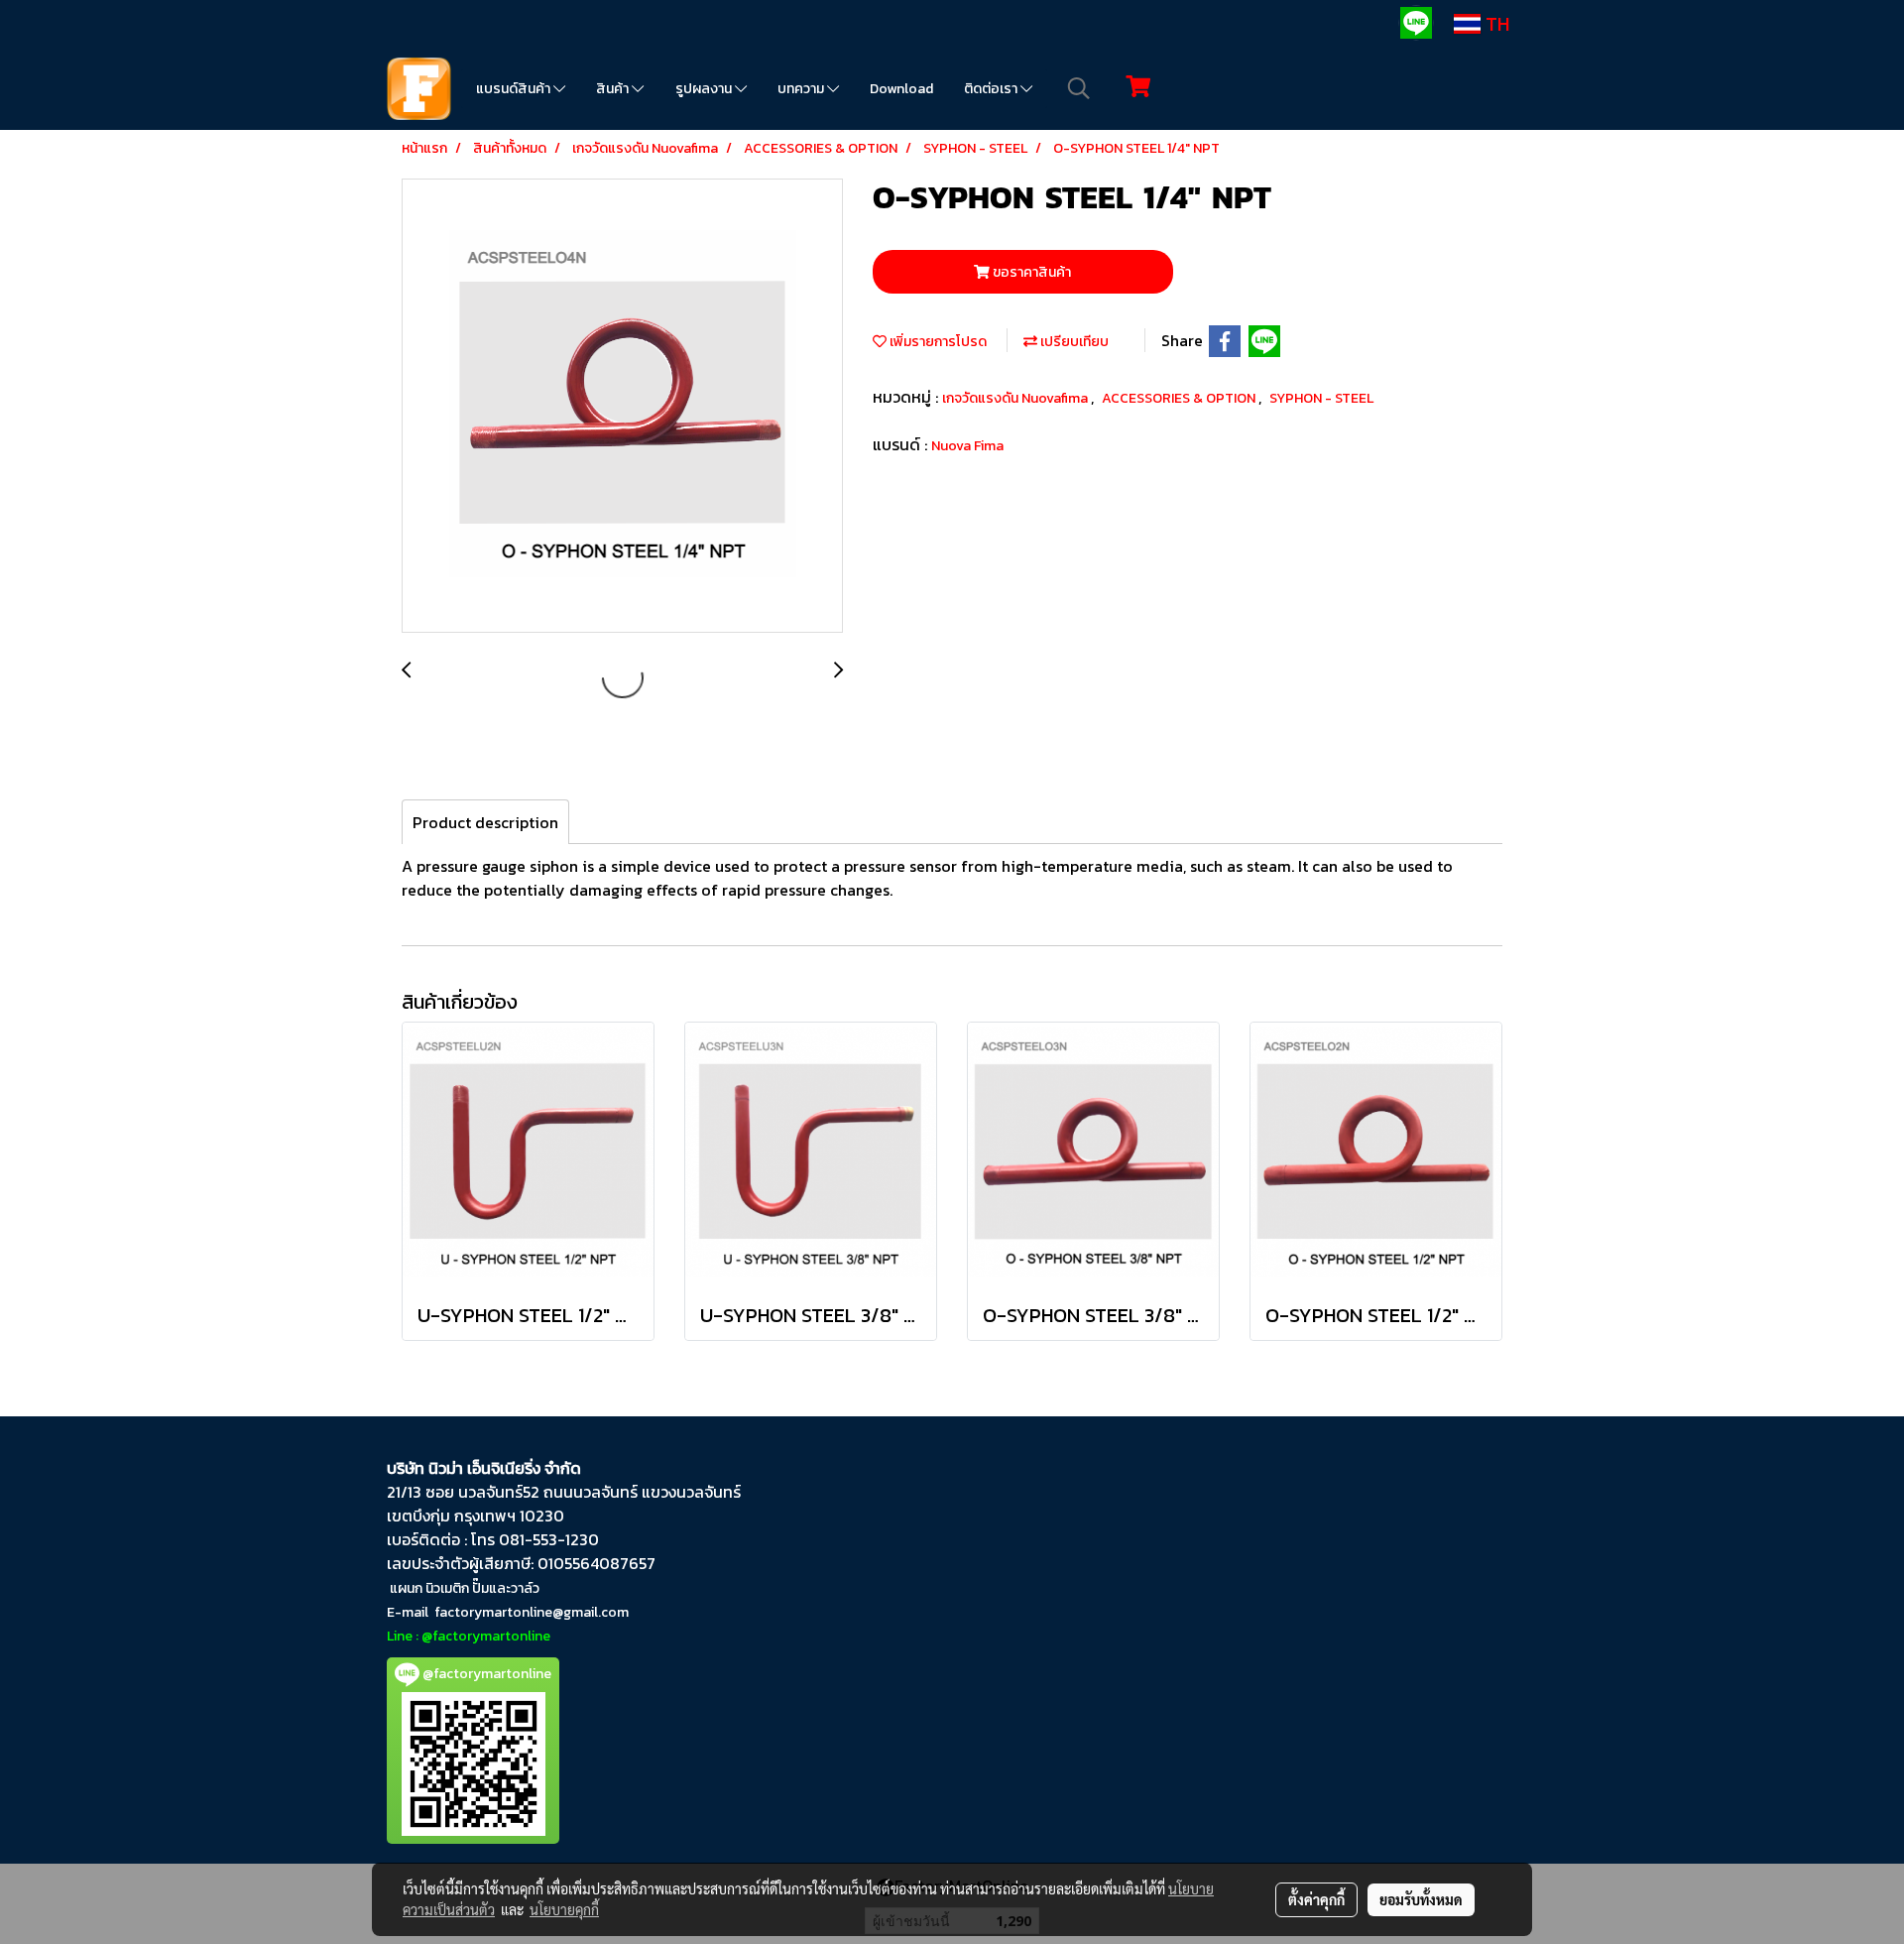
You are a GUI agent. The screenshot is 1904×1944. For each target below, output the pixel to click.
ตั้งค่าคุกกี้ (1316, 1899)
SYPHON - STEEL (1321, 398)
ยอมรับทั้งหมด (1421, 1899)
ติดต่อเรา (992, 89)
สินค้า (614, 89)
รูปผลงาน (705, 89)
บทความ (802, 89)
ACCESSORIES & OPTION (1180, 398)
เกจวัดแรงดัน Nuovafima (1016, 398)
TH (1495, 24)
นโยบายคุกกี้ (564, 1909)
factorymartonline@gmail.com (532, 1612)
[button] (1079, 88)
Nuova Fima (967, 446)
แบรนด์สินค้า (515, 89)
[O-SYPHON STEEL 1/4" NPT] (622, 407)
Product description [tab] (485, 822)
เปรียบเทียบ (1073, 342)
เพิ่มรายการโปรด (937, 342)
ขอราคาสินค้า (1030, 272)
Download (901, 89)
